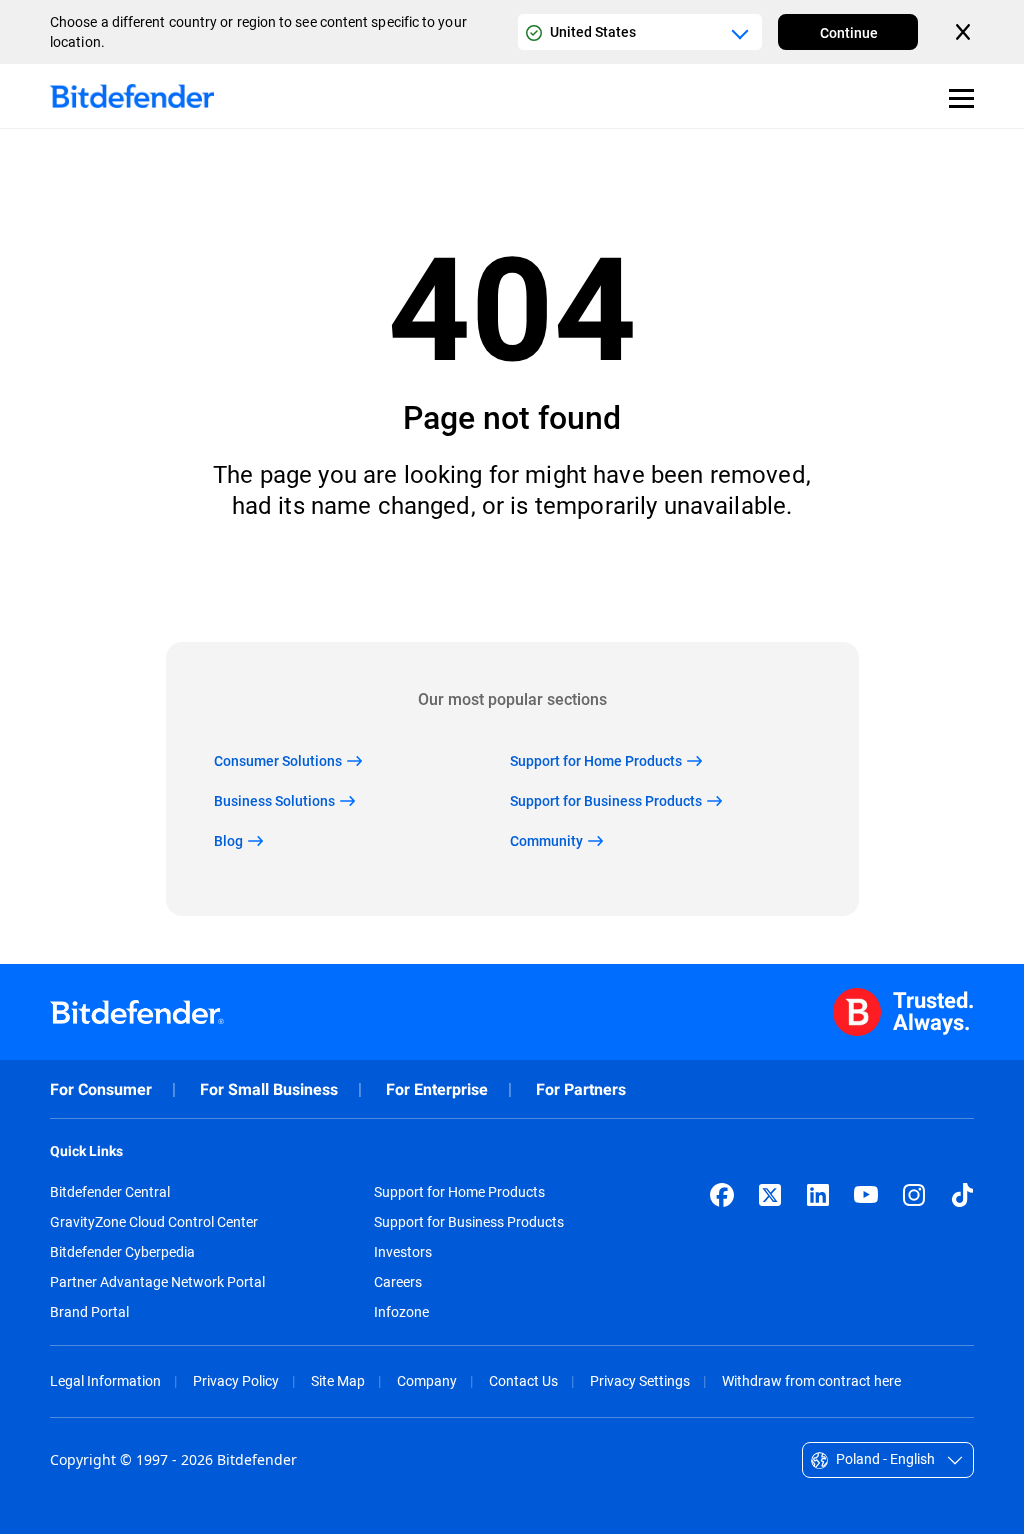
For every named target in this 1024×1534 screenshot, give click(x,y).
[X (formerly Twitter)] (770, 1195)
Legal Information (105, 1380)
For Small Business (269, 1089)
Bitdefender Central (110, 1192)
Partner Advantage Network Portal (157, 1282)
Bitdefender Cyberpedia (122, 1252)
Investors (403, 1252)
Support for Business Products (469, 1222)
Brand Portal (89, 1312)
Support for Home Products (459, 1192)
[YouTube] (866, 1195)
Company (427, 1380)
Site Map (338, 1380)
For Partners (581, 1089)
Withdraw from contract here (811, 1380)
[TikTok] (962, 1195)
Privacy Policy (236, 1380)
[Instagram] (914, 1195)
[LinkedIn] (818, 1195)
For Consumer (101, 1089)
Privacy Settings (640, 1380)
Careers (398, 1282)
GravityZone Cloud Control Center (154, 1222)
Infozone (401, 1312)
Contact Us (523, 1380)
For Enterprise (437, 1089)
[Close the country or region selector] (965, 32)
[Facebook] (722, 1195)
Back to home (512, 581)
